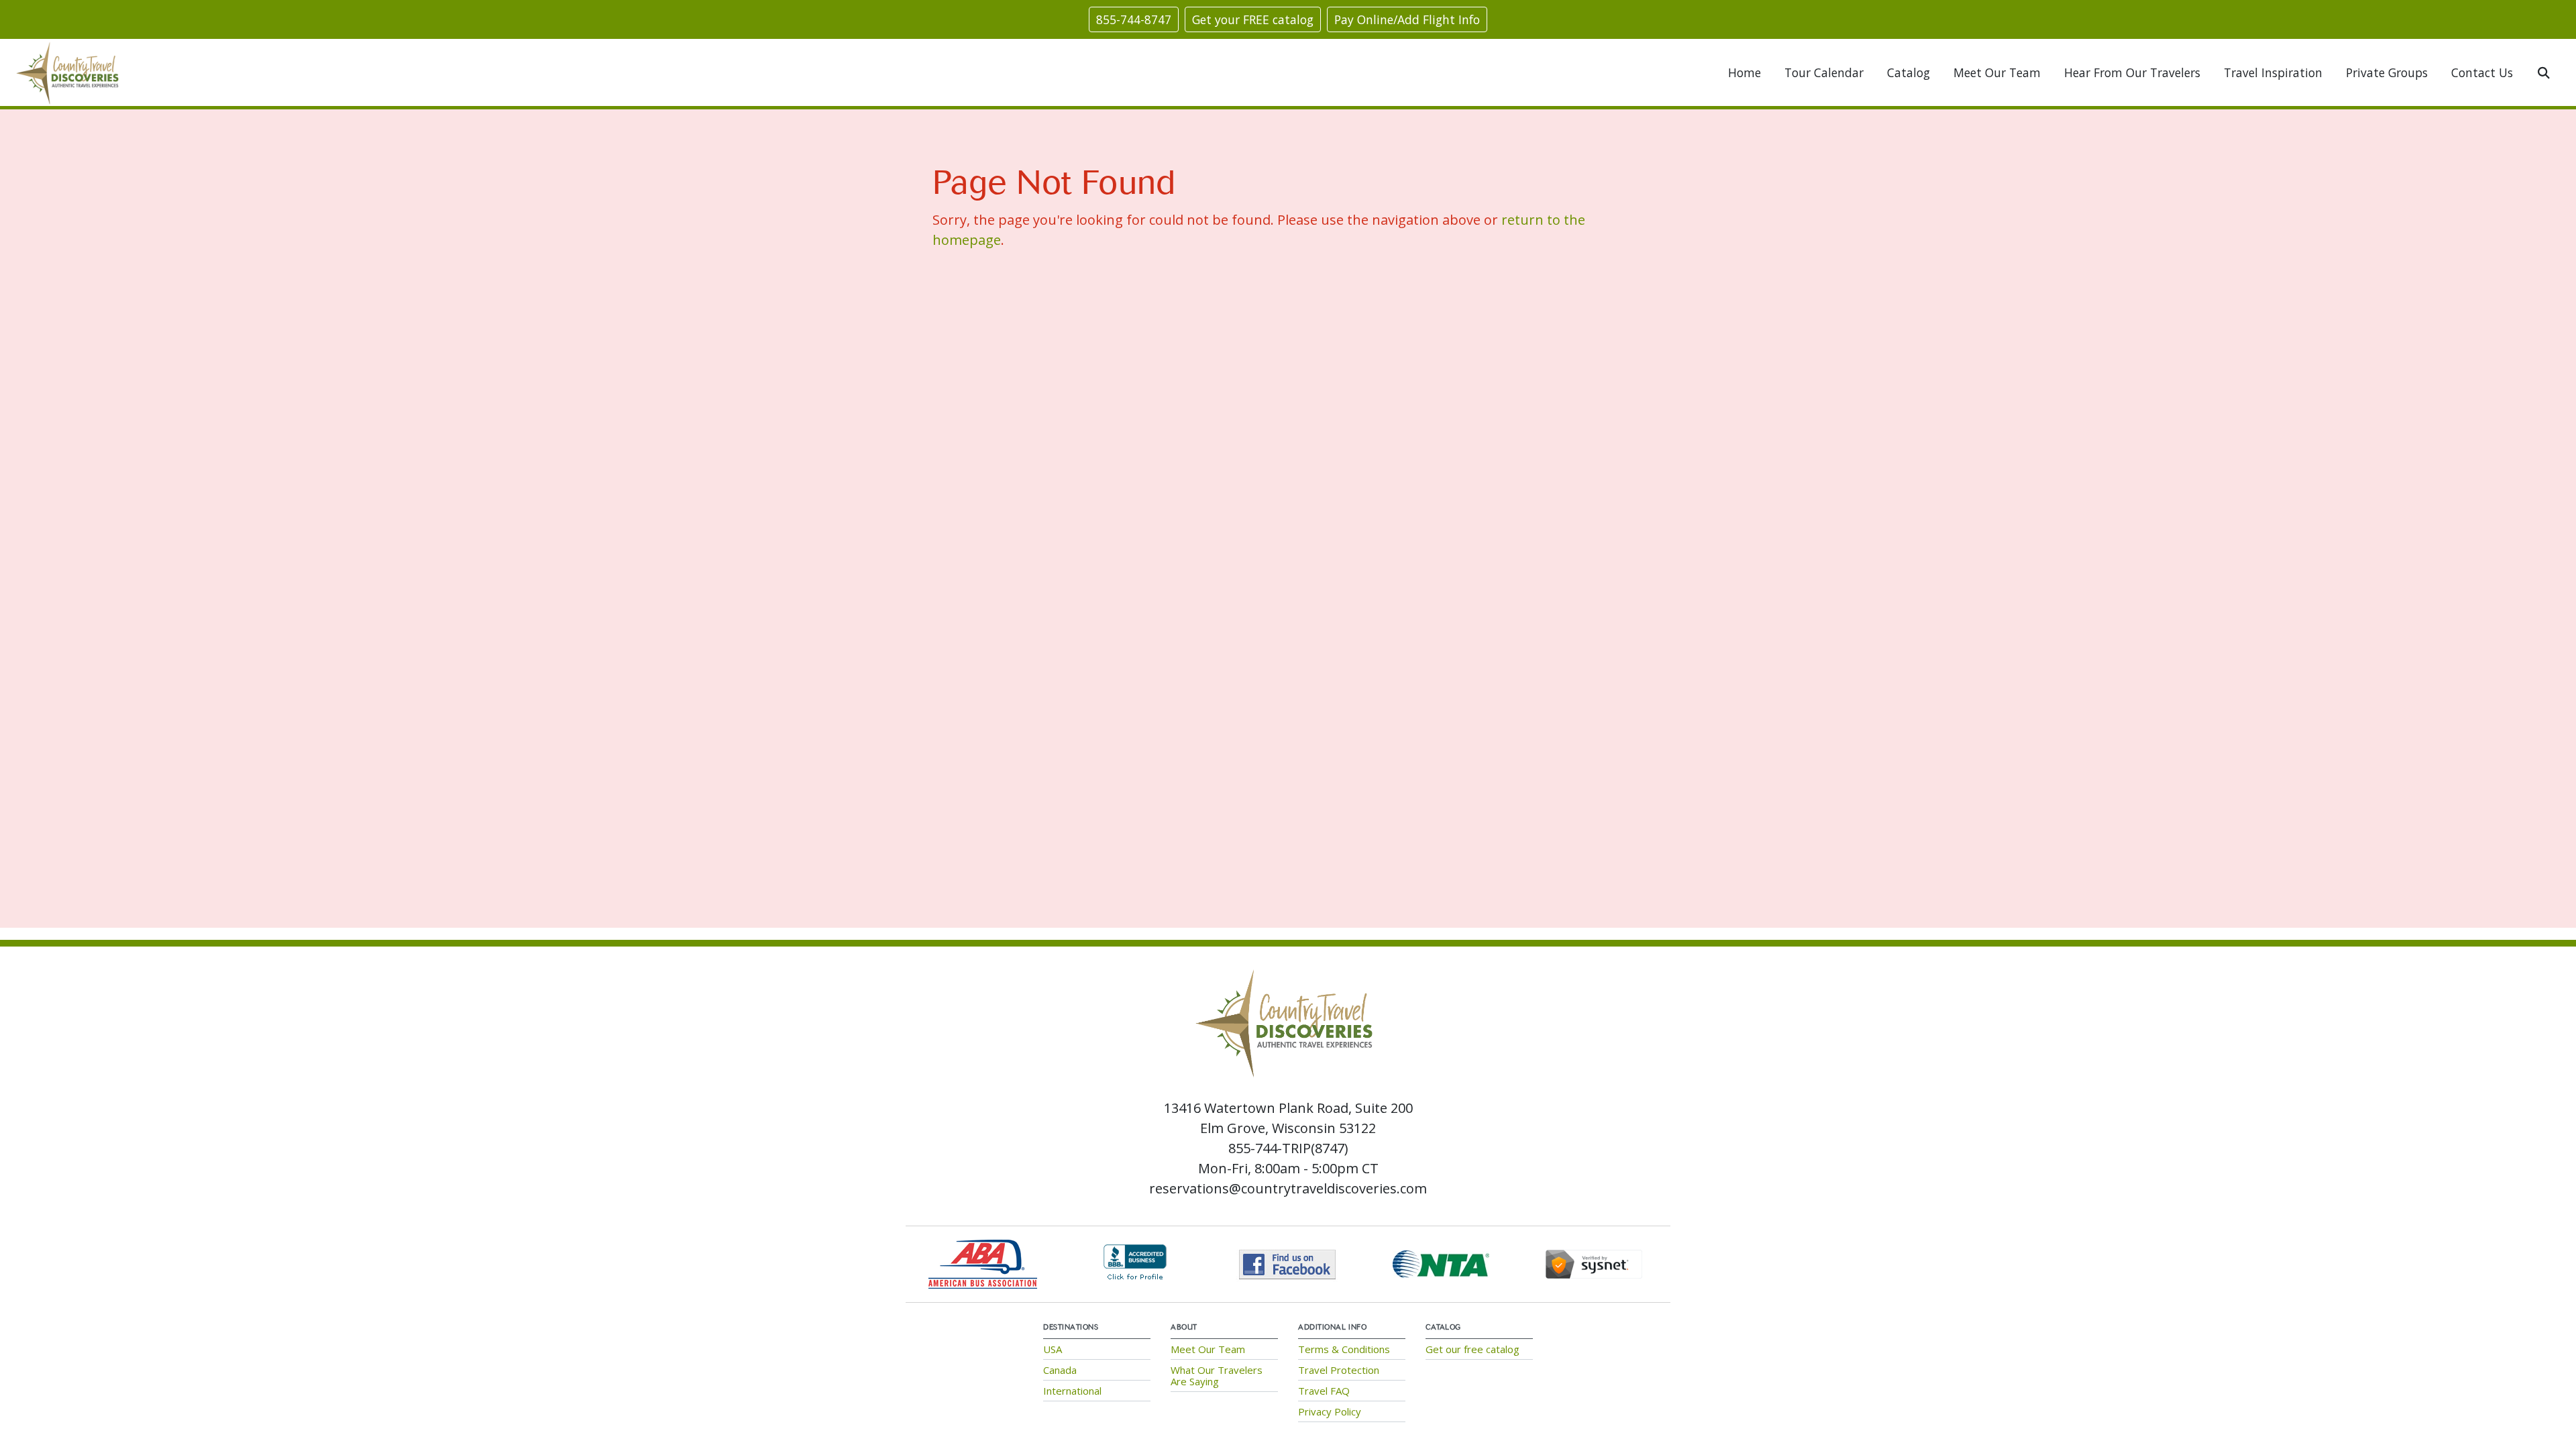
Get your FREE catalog (1253, 19)
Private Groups (2387, 72)
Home (1745, 72)
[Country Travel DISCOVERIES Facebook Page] (1288, 1263)
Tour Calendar (1824, 72)
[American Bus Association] (983, 1263)
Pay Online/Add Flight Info (1407, 19)
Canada (1060, 1370)
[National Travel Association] (1441, 1263)
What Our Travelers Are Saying (1217, 1376)
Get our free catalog (1472, 1349)
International (1072, 1391)
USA (1053, 1349)
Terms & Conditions (1344, 1349)
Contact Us (2482, 72)
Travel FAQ (1324, 1391)
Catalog (1909, 72)
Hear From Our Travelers (2132, 72)
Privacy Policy (1330, 1411)
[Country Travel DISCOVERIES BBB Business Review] (1135, 1263)
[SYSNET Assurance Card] (1594, 1263)
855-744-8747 (1134, 19)
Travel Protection (1339, 1370)
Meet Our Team (1997, 72)
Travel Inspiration (2273, 72)
